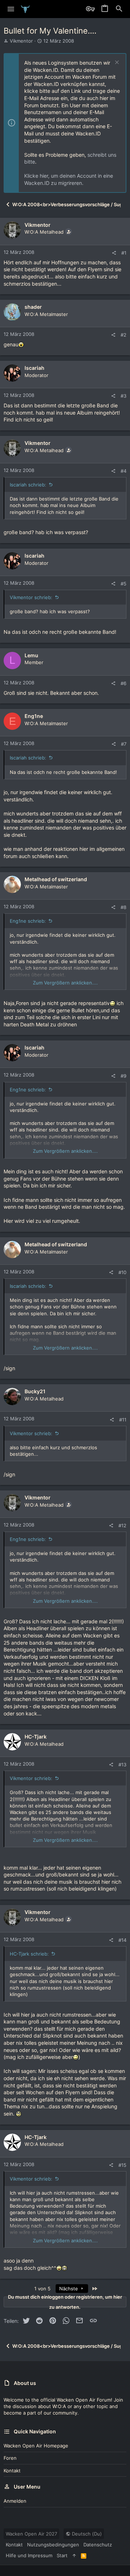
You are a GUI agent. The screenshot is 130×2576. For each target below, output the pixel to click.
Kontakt (12, 2471)
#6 (123, 683)
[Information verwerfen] (116, 63)
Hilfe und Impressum (29, 2555)
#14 (122, 1940)
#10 (122, 1272)
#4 (123, 471)
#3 (123, 396)
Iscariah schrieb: (28, 485)
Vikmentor (21, 41)
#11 (123, 1420)
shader (33, 307)
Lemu (31, 655)
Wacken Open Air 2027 (31, 2534)
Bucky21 (35, 1391)
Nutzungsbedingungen (53, 2545)
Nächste (69, 2289)
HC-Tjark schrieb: (29, 1954)
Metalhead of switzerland (56, 879)
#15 (122, 2165)
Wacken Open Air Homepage (36, 2446)
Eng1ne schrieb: (28, 921)
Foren (10, 2458)
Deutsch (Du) (86, 2534)
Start (62, 2555)
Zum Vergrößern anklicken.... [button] (65, 983)
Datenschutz (98, 2545)
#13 (122, 1765)
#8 (123, 907)
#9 (123, 1076)
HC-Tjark (36, 1737)
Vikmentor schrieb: (31, 597)
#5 (123, 584)
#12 (122, 1525)
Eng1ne (34, 716)
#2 (123, 335)
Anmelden (15, 2501)
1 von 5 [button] (42, 2289)
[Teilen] (114, 253)
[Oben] (74, 2555)
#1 (124, 253)
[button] (11, 9)
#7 (124, 744)
